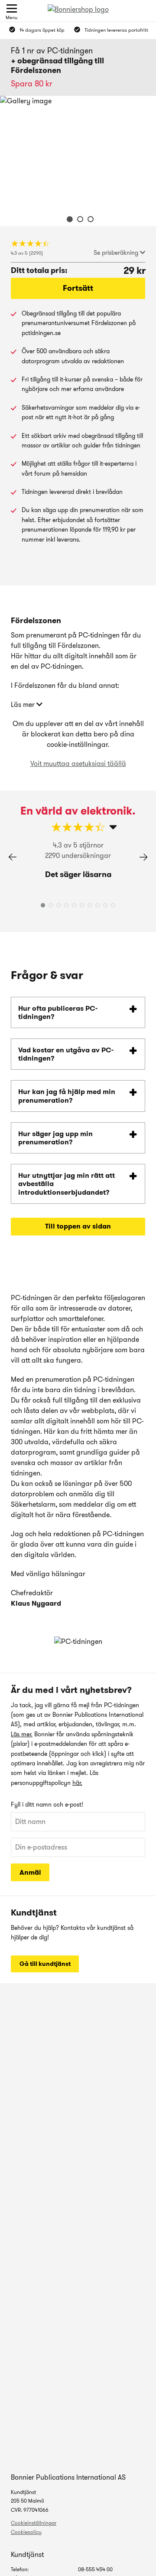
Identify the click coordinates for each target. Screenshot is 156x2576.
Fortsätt (78, 288)
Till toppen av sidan (78, 1226)
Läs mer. (22, 1734)
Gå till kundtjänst (45, 1964)
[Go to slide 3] (88, 220)
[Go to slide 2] (78, 220)
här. (77, 1783)
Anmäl (30, 1872)
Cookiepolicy (26, 2532)
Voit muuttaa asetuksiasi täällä (78, 764)
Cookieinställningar (34, 2523)
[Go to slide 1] (68, 220)
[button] (143, 857)
